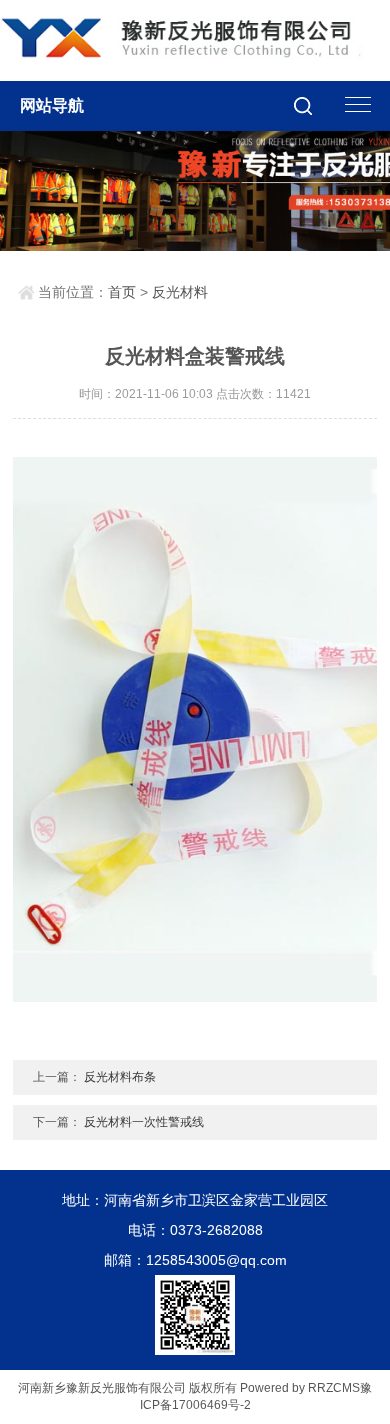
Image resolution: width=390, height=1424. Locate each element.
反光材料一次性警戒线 (144, 1122)
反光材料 (180, 292)
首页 (122, 292)
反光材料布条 (120, 1077)
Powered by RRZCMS (298, 1388)
